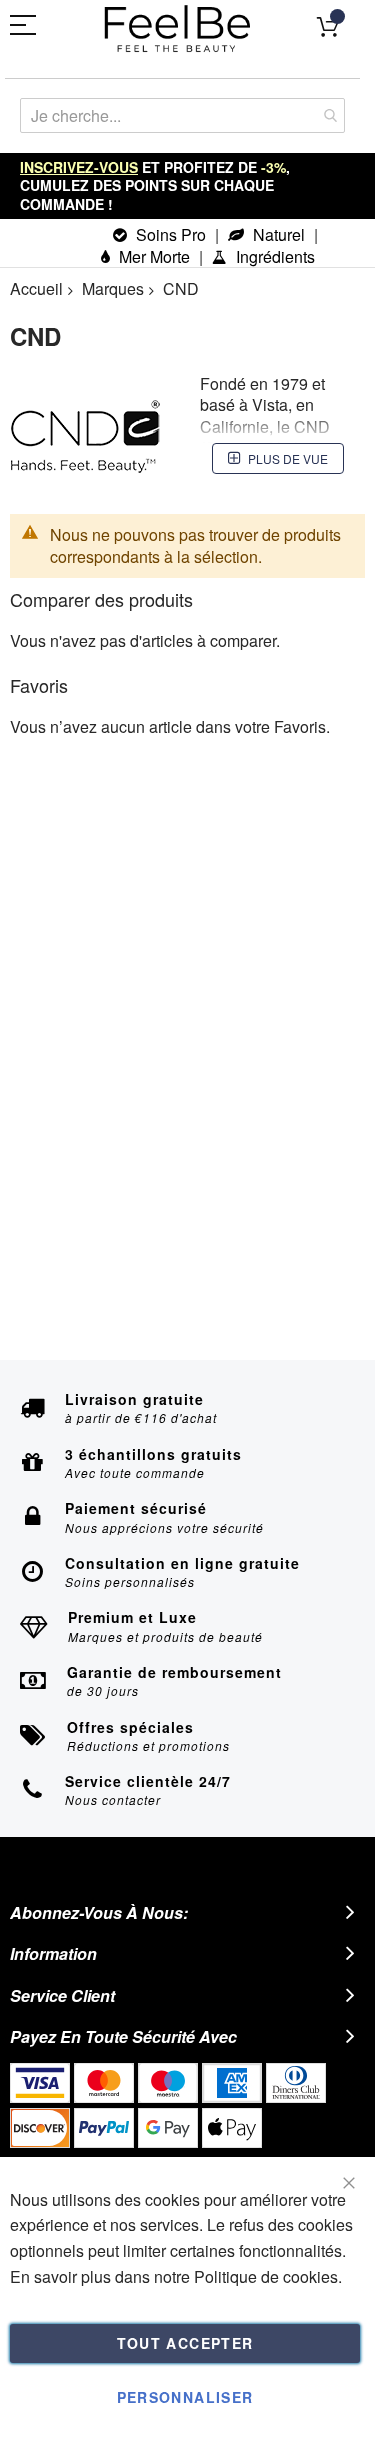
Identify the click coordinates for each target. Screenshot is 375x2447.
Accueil (36, 288)
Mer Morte (152, 256)
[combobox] (182, 115)
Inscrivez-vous (79, 167)
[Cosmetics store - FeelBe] (178, 29)
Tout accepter (185, 2343)
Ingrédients (273, 256)
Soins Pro (169, 234)
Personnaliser (185, 2397)
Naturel (277, 234)
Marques (113, 288)
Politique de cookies (266, 2276)
